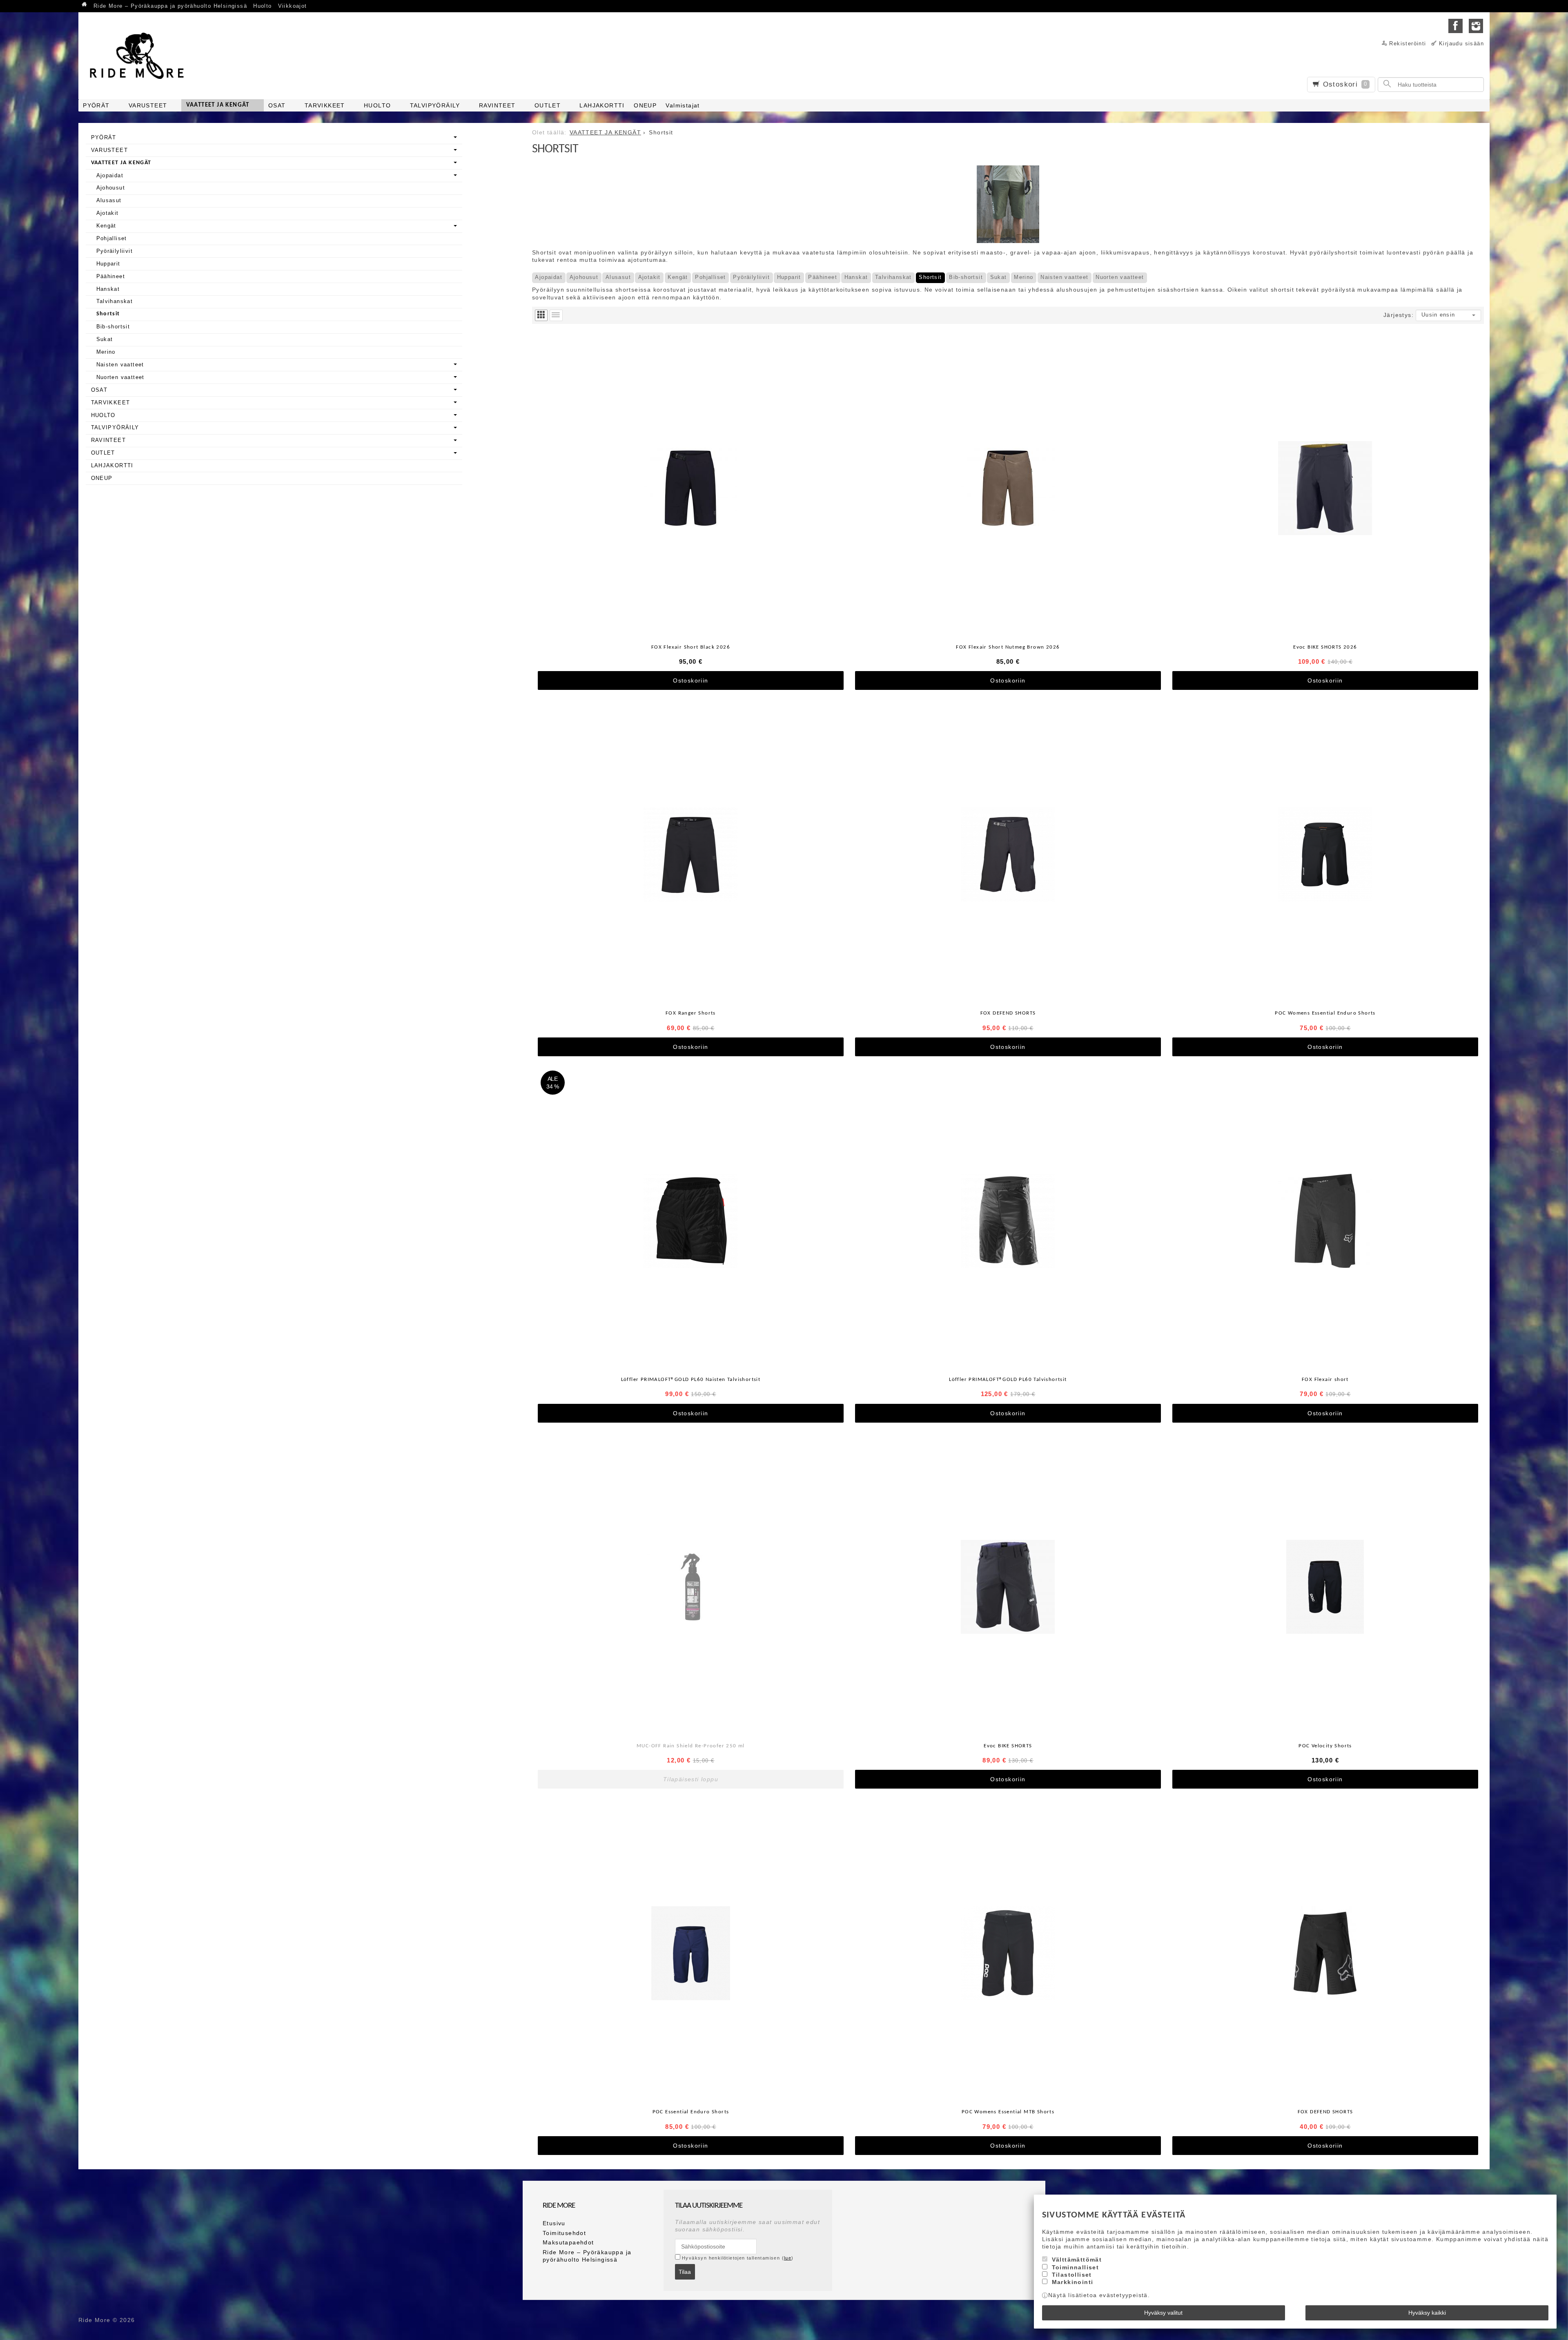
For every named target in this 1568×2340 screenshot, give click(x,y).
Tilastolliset (1072, 2275)
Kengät (678, 277)
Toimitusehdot (564, 2233)
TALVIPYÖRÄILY (435, 105)
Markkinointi (1073, 2282)
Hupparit (789, 277)
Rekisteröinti (1408, 44)
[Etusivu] (85, 5)
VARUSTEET (148, 105)
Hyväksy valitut (1163, 2313)
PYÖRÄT (96, 105)
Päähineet (823, 277)
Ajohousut (584, 277)
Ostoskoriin (690, 680)
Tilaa (685, 2272)
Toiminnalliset (1076, 2267)
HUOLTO (377, 105)
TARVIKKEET (325, 105)
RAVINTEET (497, 105)
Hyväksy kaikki (1427, 2313)
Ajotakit (649, 277)
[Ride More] (140, 56)
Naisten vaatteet (1064, 277)
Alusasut (618, 277)
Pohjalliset (710, 277)
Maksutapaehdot (568, 2242)
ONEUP (645, 105)
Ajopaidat (549, 277)
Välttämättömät (1077, 2260)
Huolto (262, 6)
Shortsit (930, 277)
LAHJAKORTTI (602, 105)
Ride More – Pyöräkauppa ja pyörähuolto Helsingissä (170, 6)
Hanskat (856, 277)
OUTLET (548, 105)
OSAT (277, 105)
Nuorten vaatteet (1120, 277)
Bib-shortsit (966, 277)
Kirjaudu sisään (1461, 44)
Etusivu (554, 2223)
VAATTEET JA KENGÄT (218, 105)
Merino (1023, 277)
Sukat (999, 277)
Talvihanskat (893, 277)
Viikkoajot (293, 6)
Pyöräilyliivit (751, 277)
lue (788, 2258)
